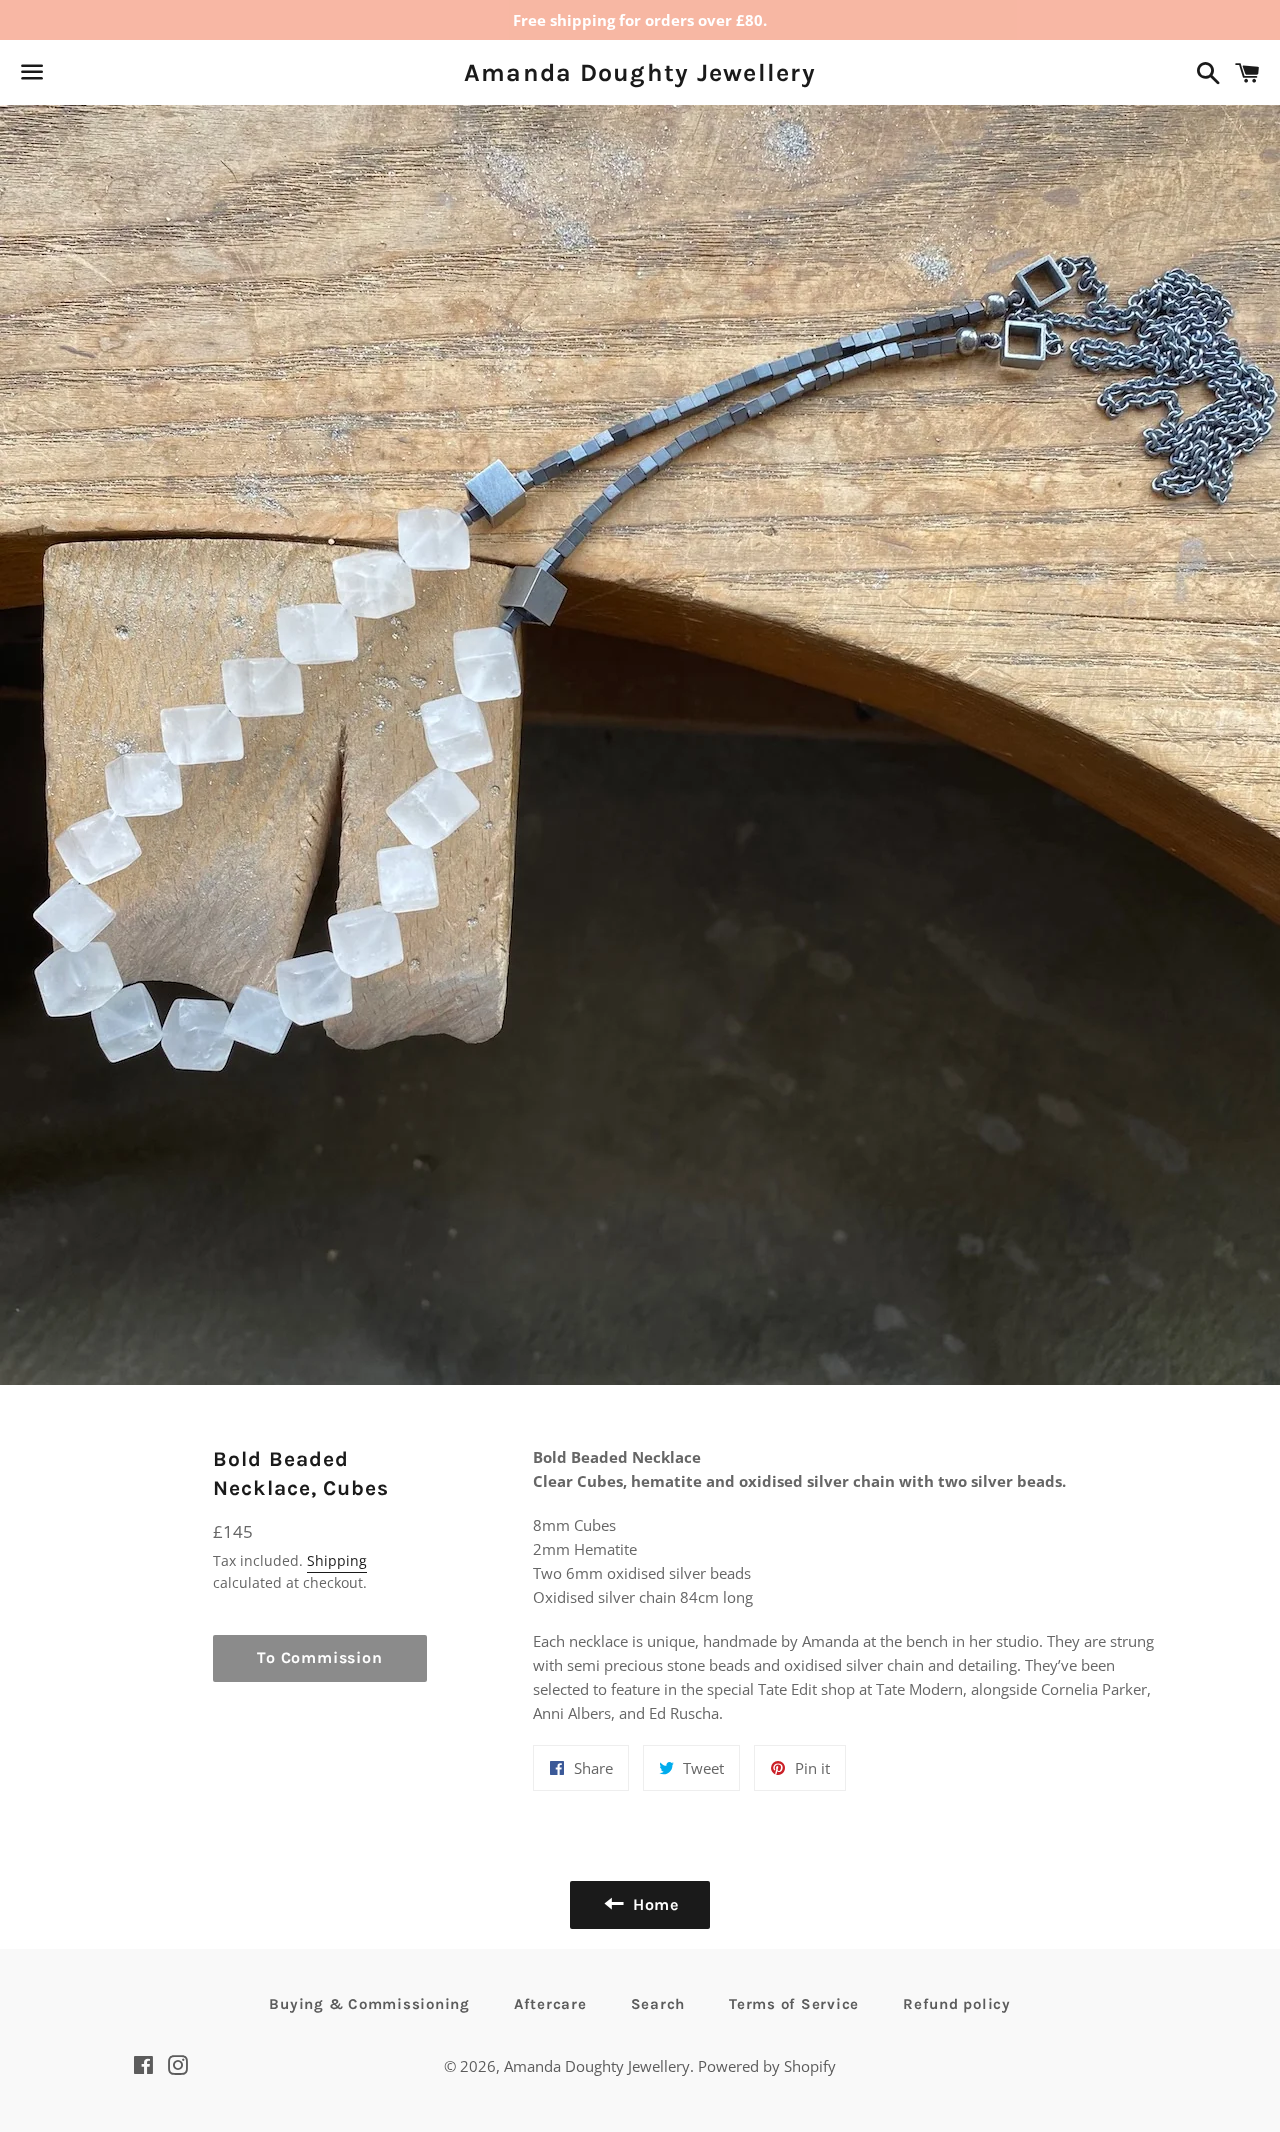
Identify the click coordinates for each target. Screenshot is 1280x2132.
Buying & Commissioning (369, 2004)
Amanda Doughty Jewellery (640, 72)
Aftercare (550, 2004)
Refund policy (957, 2004)
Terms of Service (794, 2004)
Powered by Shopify (767, 2066)
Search (658, 2004)
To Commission (319, 1657)
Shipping (337, 1560)
